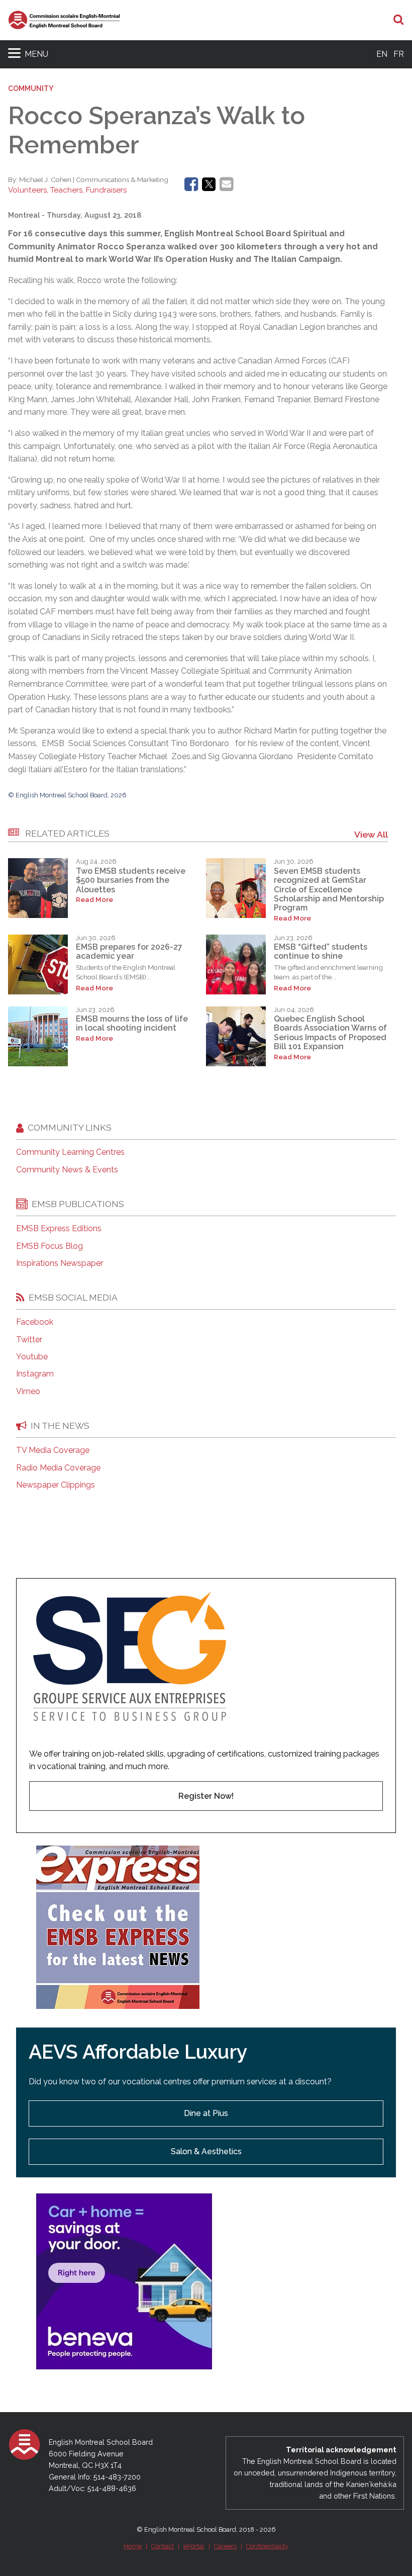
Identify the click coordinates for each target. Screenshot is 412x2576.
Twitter (29, 1340)
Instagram (35, 1374)
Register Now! (206, 1796)
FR (399, 54)
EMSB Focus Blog (49, 1246)
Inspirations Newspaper (60, 1263)
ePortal (194, 2546)
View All (371, 834)
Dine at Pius (206, 2113)
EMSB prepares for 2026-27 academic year (129, 951)
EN (382, 54)
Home (133, 2546)
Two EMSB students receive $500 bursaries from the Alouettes (131, 880)
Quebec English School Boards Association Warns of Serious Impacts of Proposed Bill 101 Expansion (330, 1033)
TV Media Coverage (53, 1450)
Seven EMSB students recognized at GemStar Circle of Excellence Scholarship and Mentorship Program (329, 890)
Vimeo (28, 1392)
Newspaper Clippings (56, 1485)
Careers (225, 2546)
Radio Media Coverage (58, 1468)
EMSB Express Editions (59, 1229)
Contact (163, 2546)
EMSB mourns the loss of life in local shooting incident (132, 1023)
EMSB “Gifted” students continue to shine (321, 951)
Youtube (32, 1357)
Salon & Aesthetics (206, 2151)
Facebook (35, 1322)
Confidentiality (267, 2546)
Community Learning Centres (70, 1152)
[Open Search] (399, 20)
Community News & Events (67, 1170)
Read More (94, 900)
